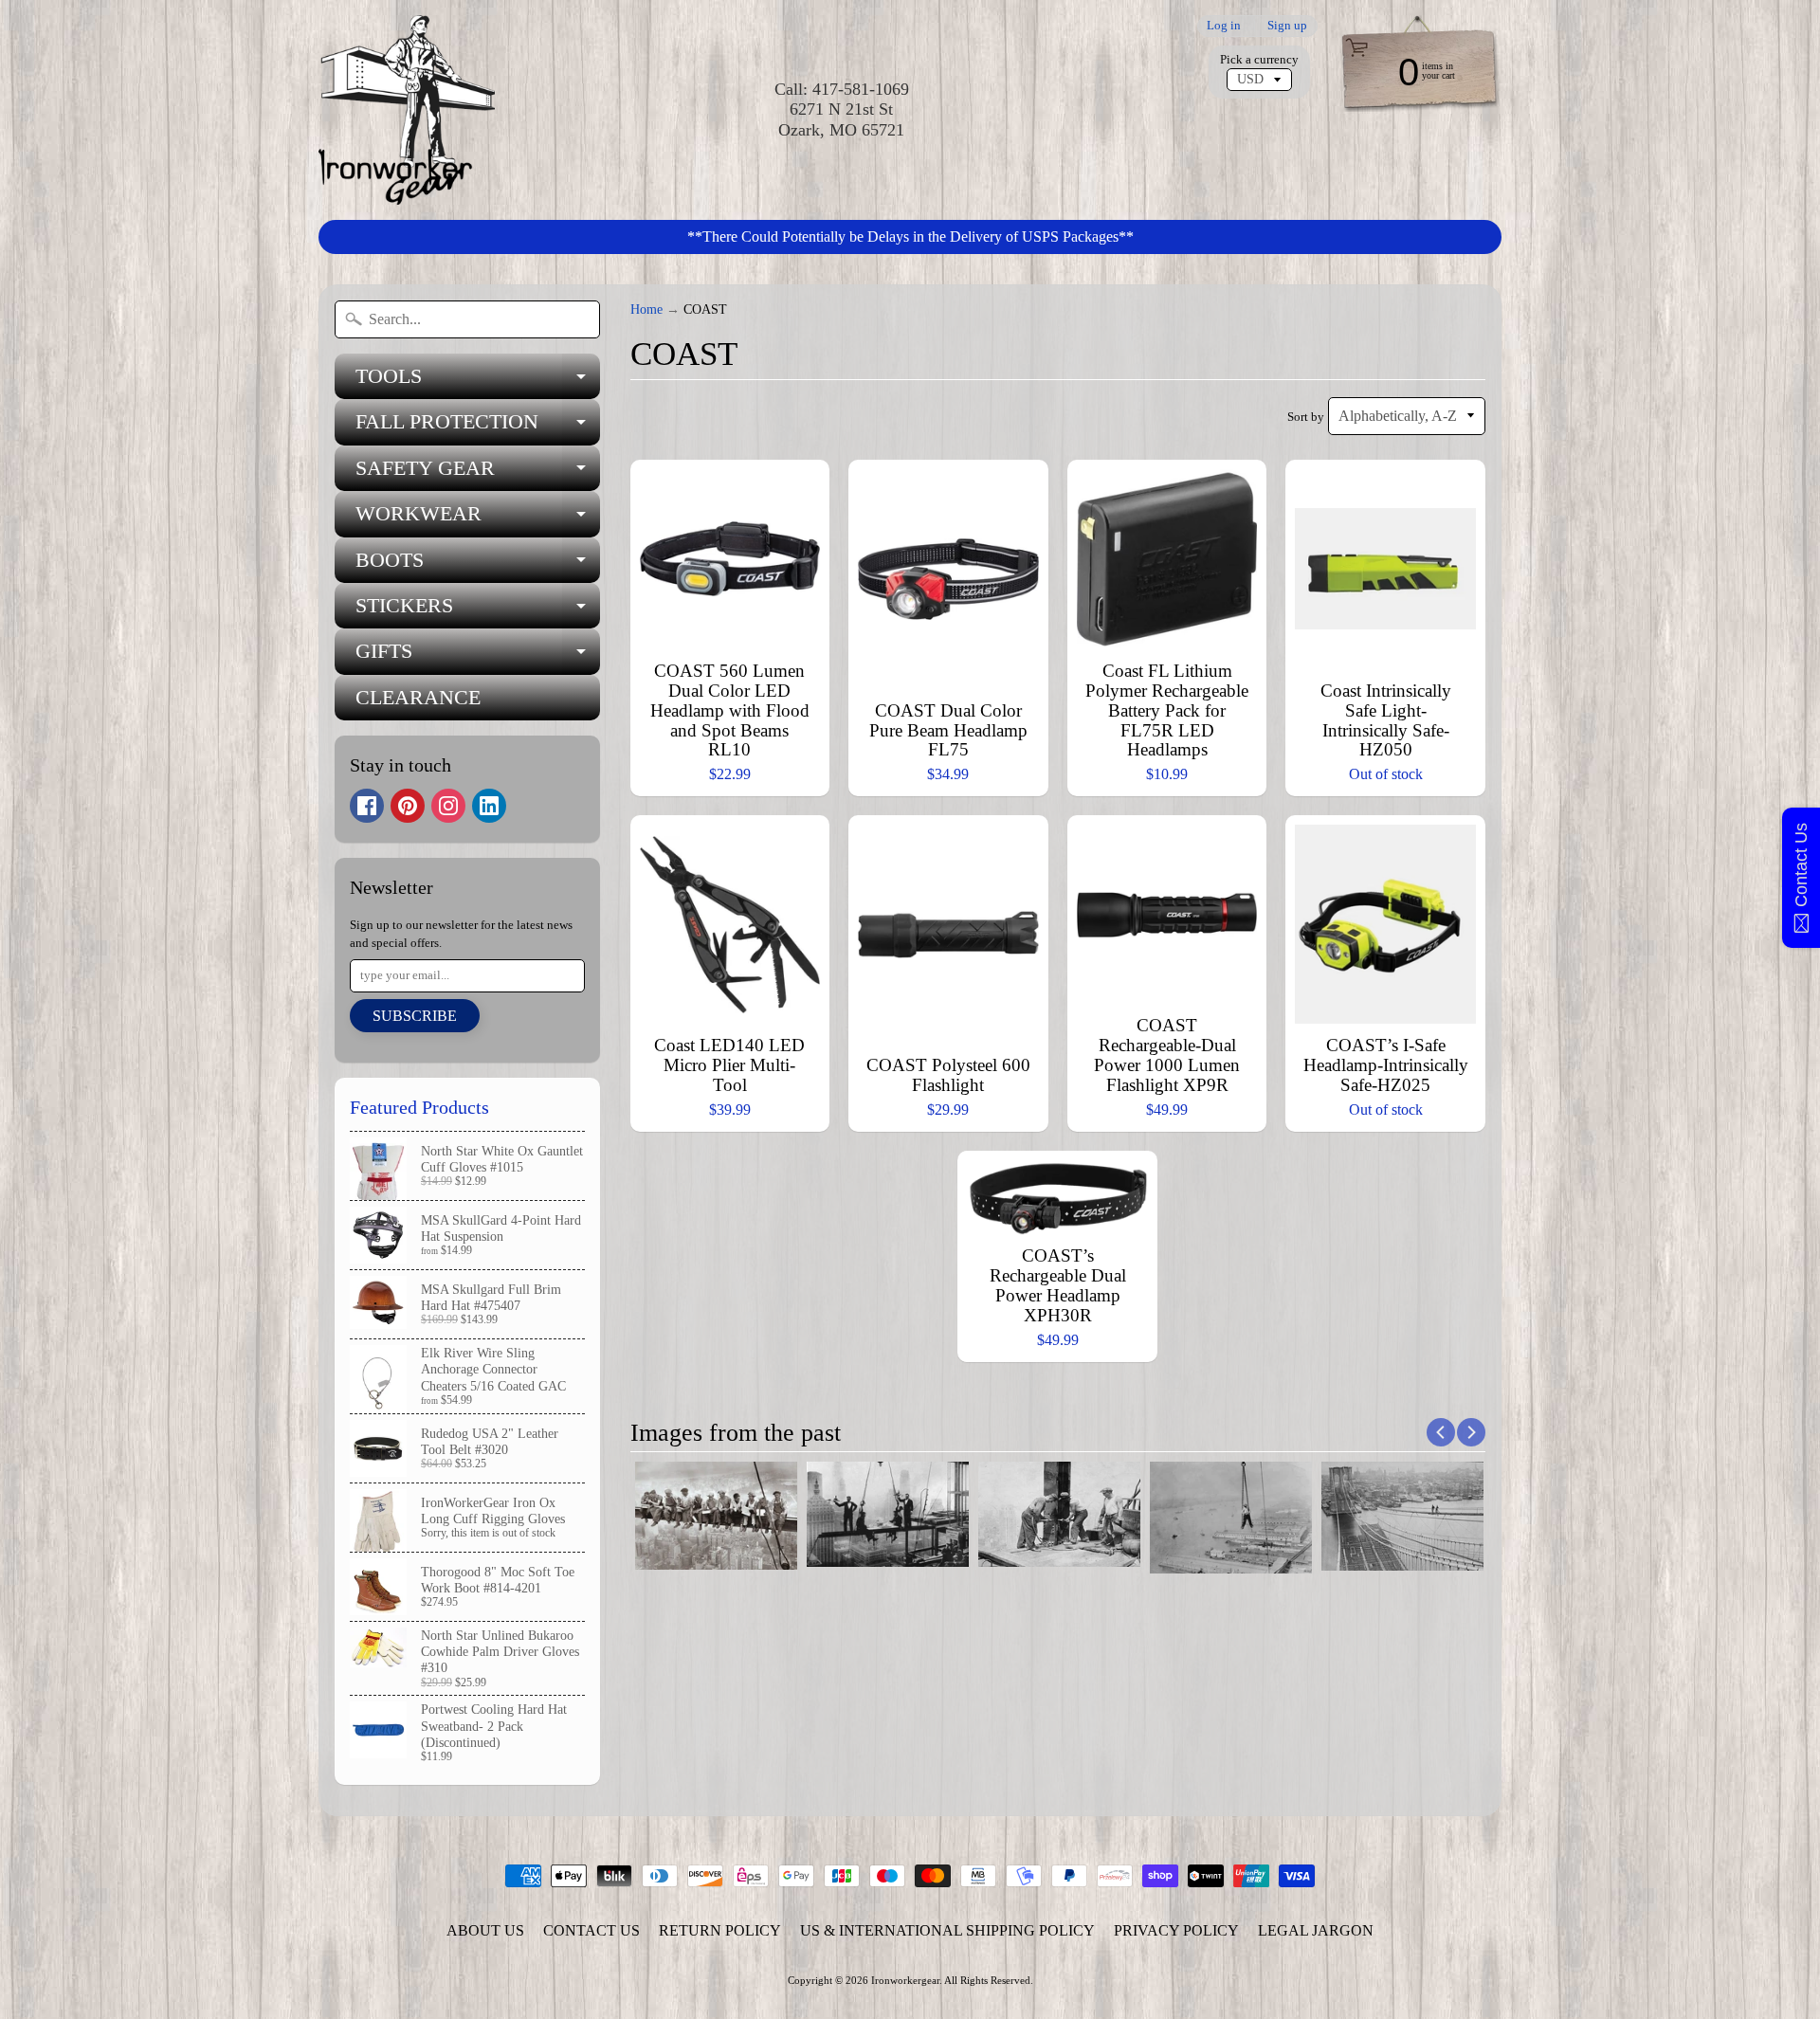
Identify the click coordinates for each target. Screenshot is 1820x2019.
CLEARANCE (418, 697)
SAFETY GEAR (478, 473)
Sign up (1287, 26)
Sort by (1306, 417)
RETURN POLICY (720, 1930)
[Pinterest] (408, 806)
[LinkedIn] (489, 806)
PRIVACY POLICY (1176, 1930)
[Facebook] (367, 806)
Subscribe (415, 1016)
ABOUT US (485, 1930)
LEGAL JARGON (1316, 1930)
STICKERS (478, 611)
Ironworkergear (905, 1980)
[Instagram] (448, 806)
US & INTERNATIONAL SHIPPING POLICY (947, 1930)
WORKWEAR (478, 519)
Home (646, 309)
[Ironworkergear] (407, 110)
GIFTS (478, 656)
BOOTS (478, 565)
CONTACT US (591, 1930)
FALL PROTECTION (478, 427)
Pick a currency (1259, 60)
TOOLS (478, 382)
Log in (1224, 26)
